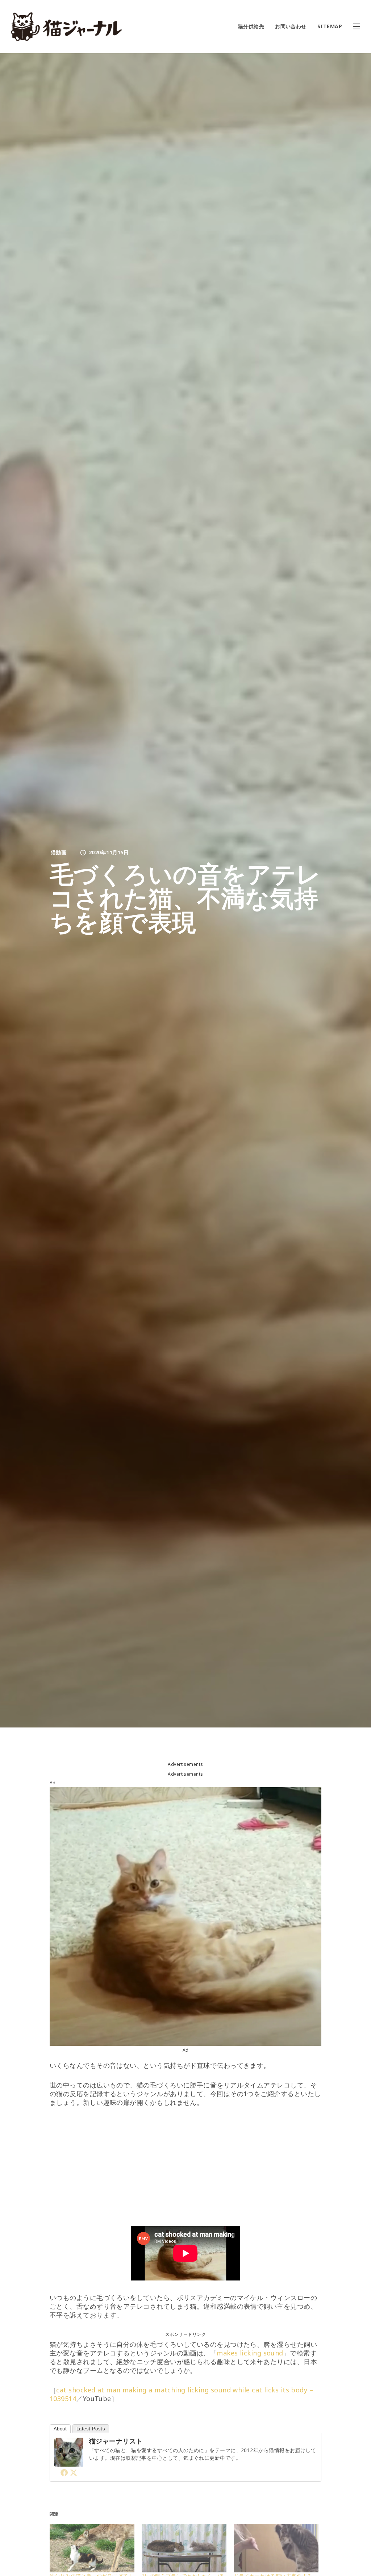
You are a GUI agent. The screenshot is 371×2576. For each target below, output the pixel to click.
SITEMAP (330, 26)
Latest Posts (91, 2429)
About (60, 2429)
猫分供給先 (251, 26)
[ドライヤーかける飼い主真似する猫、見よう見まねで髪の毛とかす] (276, 2548)
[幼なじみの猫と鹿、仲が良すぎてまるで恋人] (92, 2548)
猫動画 (59, 852)
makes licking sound (250, 2353)
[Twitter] (74, 2472)
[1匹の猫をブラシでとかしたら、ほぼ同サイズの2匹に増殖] (184, 2548)
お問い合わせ (291, 26)
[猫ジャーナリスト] (69, 2462)
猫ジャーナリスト (116, 2441)
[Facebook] (64, 2472)
